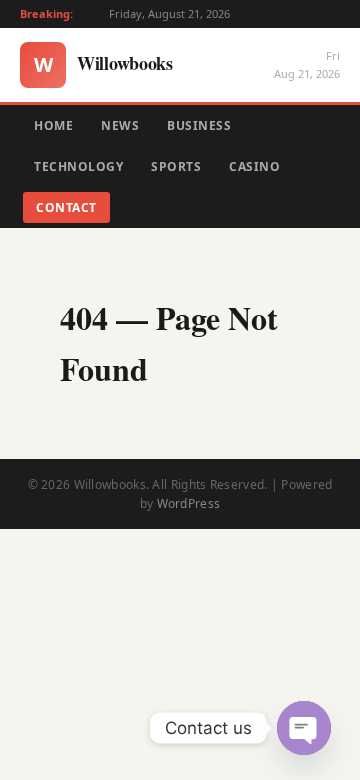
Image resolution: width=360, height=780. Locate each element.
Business (199, 125)
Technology (78, 166)
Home (53, 125)
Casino (254, 166)
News (120, 125)
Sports (176, 166)
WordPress (189, 503)
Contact (66, 207)
